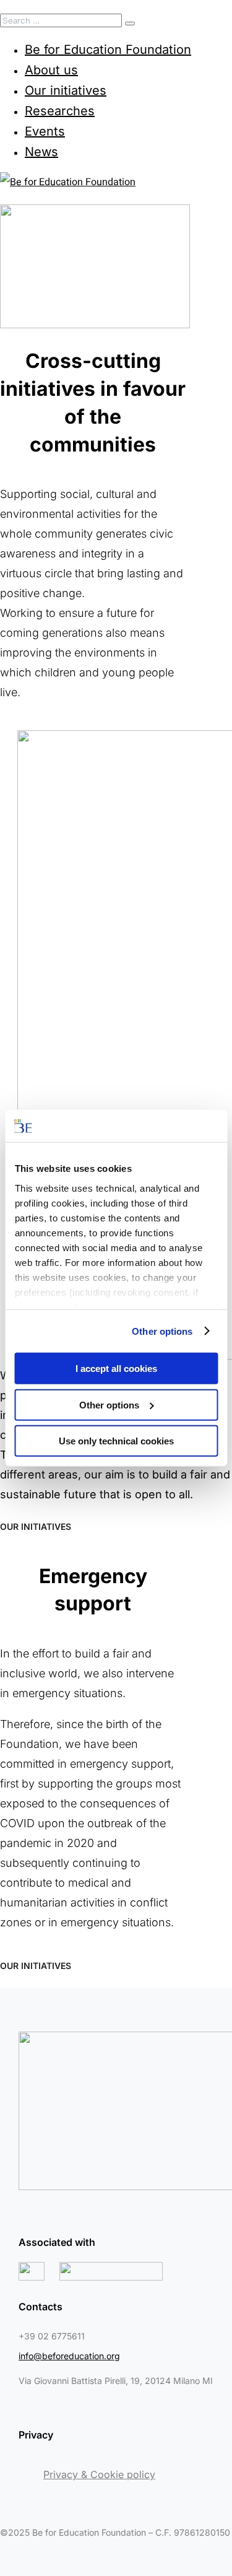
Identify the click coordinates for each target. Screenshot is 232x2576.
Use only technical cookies (116, 1441)
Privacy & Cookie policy (99, 2474)
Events (45, 131)
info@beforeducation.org (69, 2356)
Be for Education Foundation (108, 50)
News (41, 152)
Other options (162, 1331)
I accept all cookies (116, 1369)
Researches (60, 111)
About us (51, 70)
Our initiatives (66, 90)
